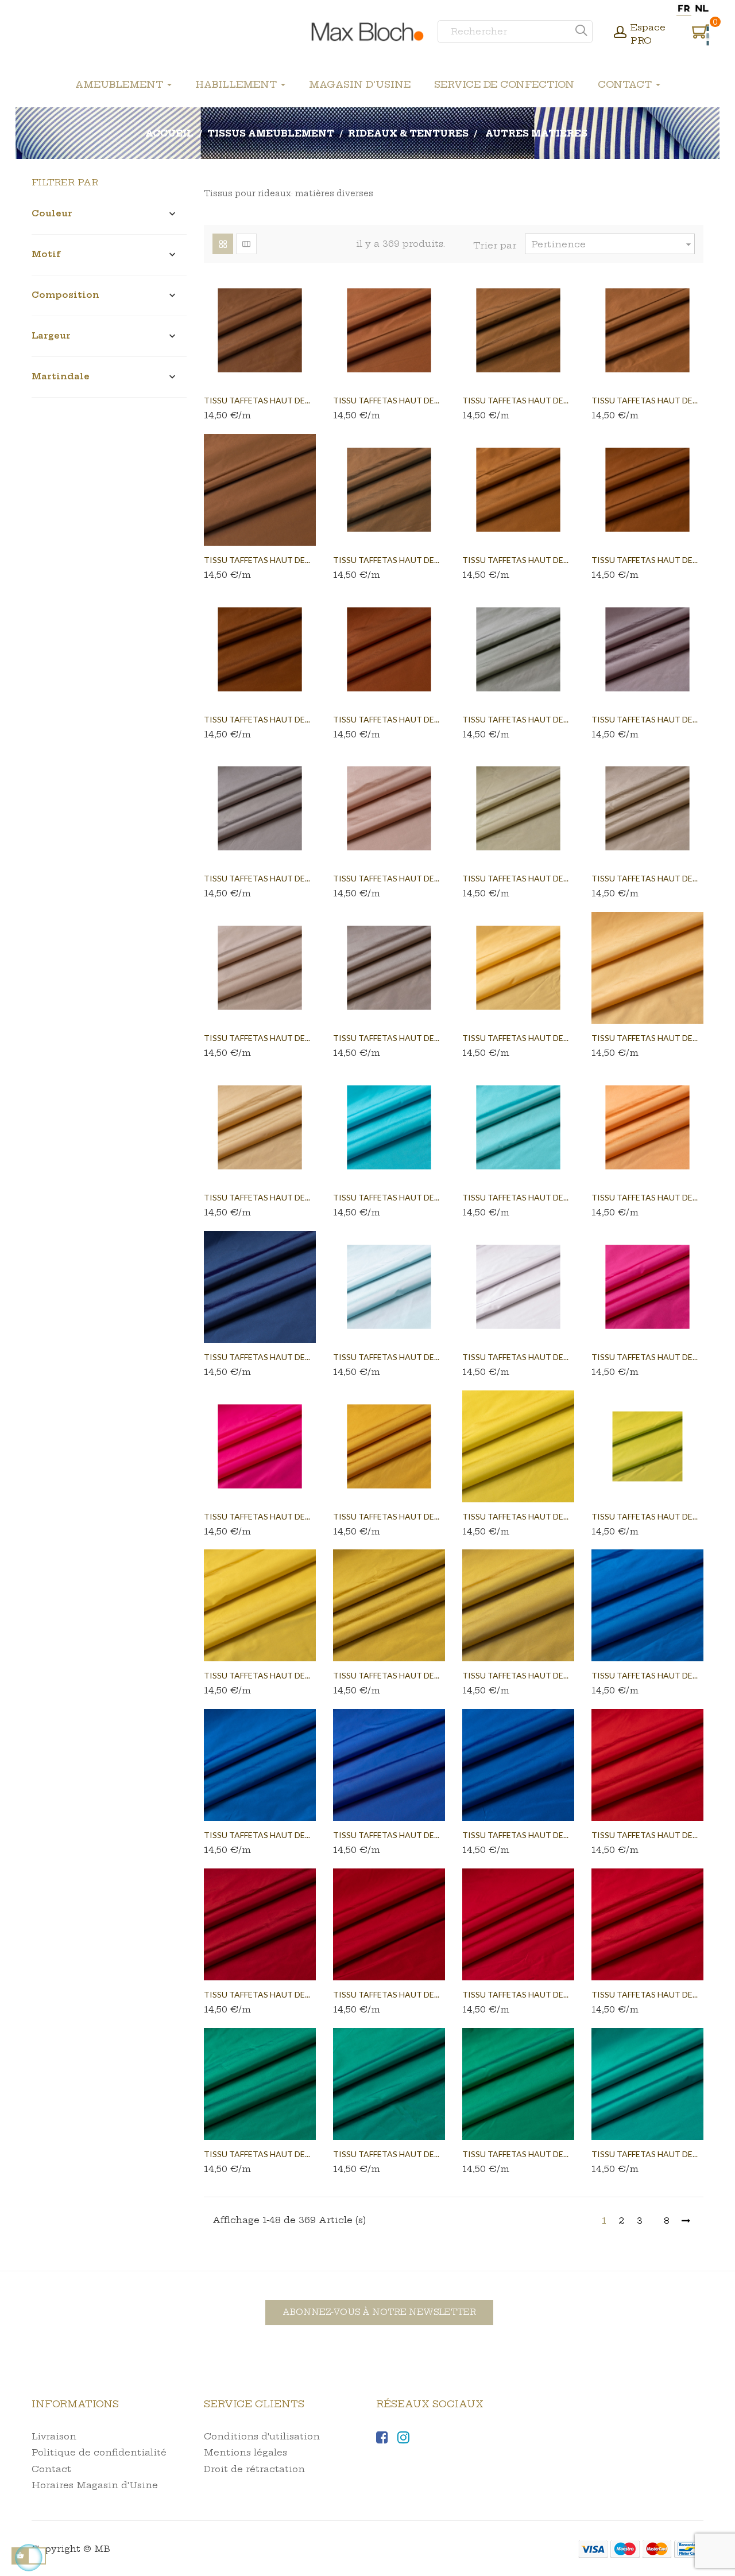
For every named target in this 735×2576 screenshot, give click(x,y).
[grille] (223, 244)
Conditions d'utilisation (262, 2436)
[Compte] (620, 33)
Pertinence (613, 244)
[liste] (246, 244)
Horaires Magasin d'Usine (95, 2485)
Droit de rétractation (254, 2469)
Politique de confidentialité (99, 2452)
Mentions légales (245, 2452)
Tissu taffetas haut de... (257, 400)
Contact (51, 2469)
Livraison (54, 2436)
